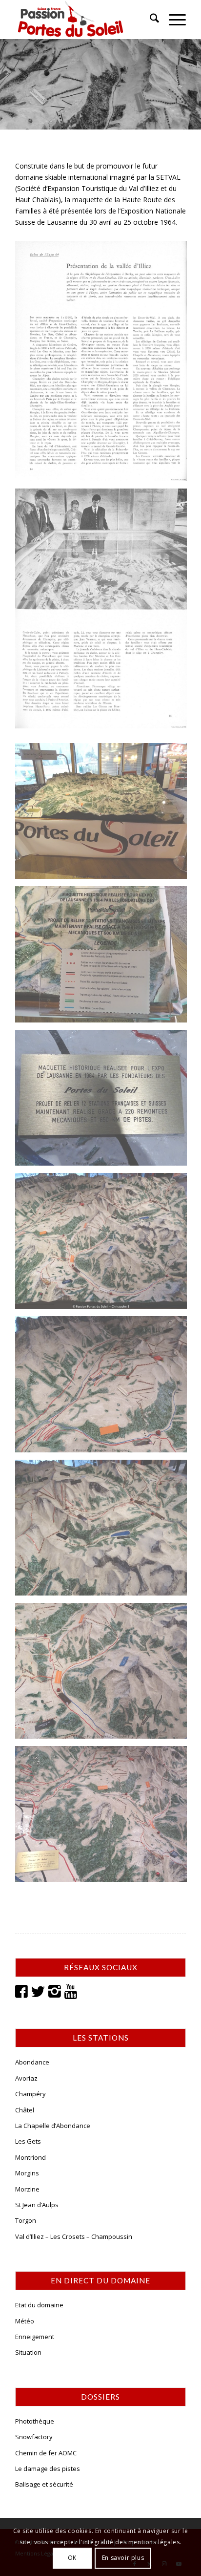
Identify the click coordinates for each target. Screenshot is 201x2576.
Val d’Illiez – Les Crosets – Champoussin (74, 2236)
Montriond (30, 2157)
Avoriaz (26, 2078)
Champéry (30, 2094)
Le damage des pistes (48, 2469)
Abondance (32, 2062)
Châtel (25, 2110)
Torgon (26, 2220)
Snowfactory (34, 2437)
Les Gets (28, 2141)
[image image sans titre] (105, 365)
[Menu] (172, 20)
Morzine (27, 2189)
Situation (28, 2352)
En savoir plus (123, 2558)
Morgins (27, 2173)
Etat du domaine (39, 2305)
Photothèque (35, 2421)
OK (72, 2558)
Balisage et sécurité (44, 2484)
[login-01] (83, 20)
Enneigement (35, 2337)
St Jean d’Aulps (37, 2205)
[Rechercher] (150, 20)
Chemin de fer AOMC (46, 2453)
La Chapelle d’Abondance (53, 2126)
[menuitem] (150, 20)
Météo (25, 2321)
